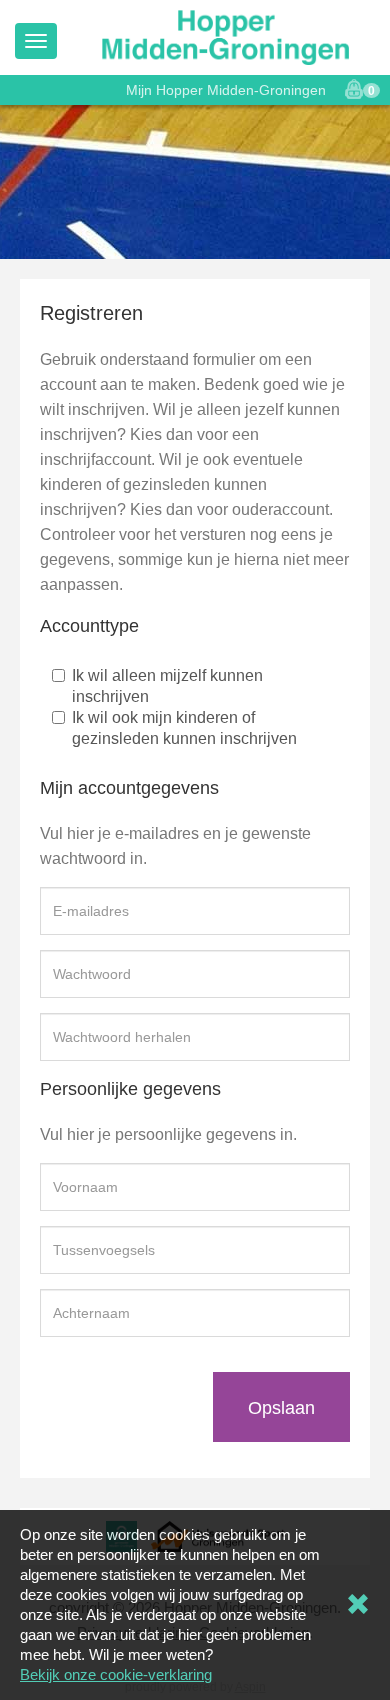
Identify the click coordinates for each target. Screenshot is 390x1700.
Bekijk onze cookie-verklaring (116, 1674)
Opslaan (281, 1408)
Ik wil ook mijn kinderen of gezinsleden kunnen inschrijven (184, 728)
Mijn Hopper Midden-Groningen (226, 90)
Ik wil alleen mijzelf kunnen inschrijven (167, 686)
